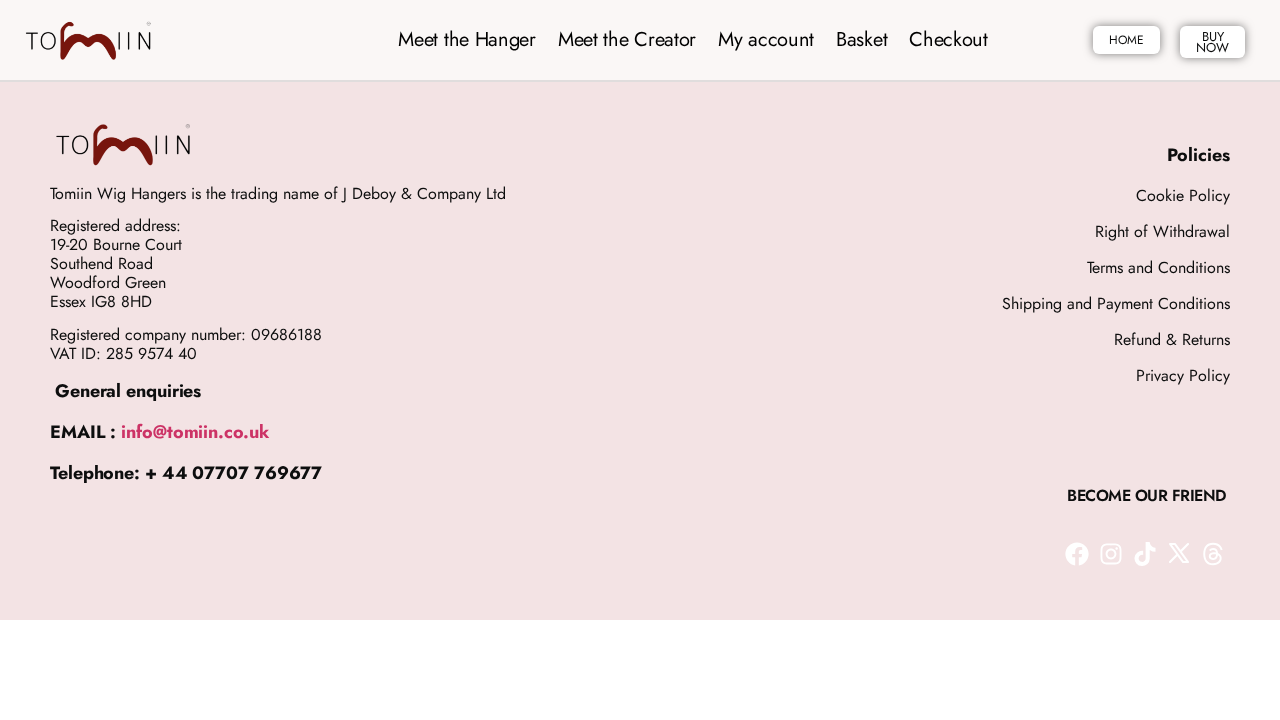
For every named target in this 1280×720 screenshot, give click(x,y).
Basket (861, 39)
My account (766, 39)
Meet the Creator (627, 39)
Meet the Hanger (467, 39)
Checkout (948, 39)
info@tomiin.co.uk (194, 432)
